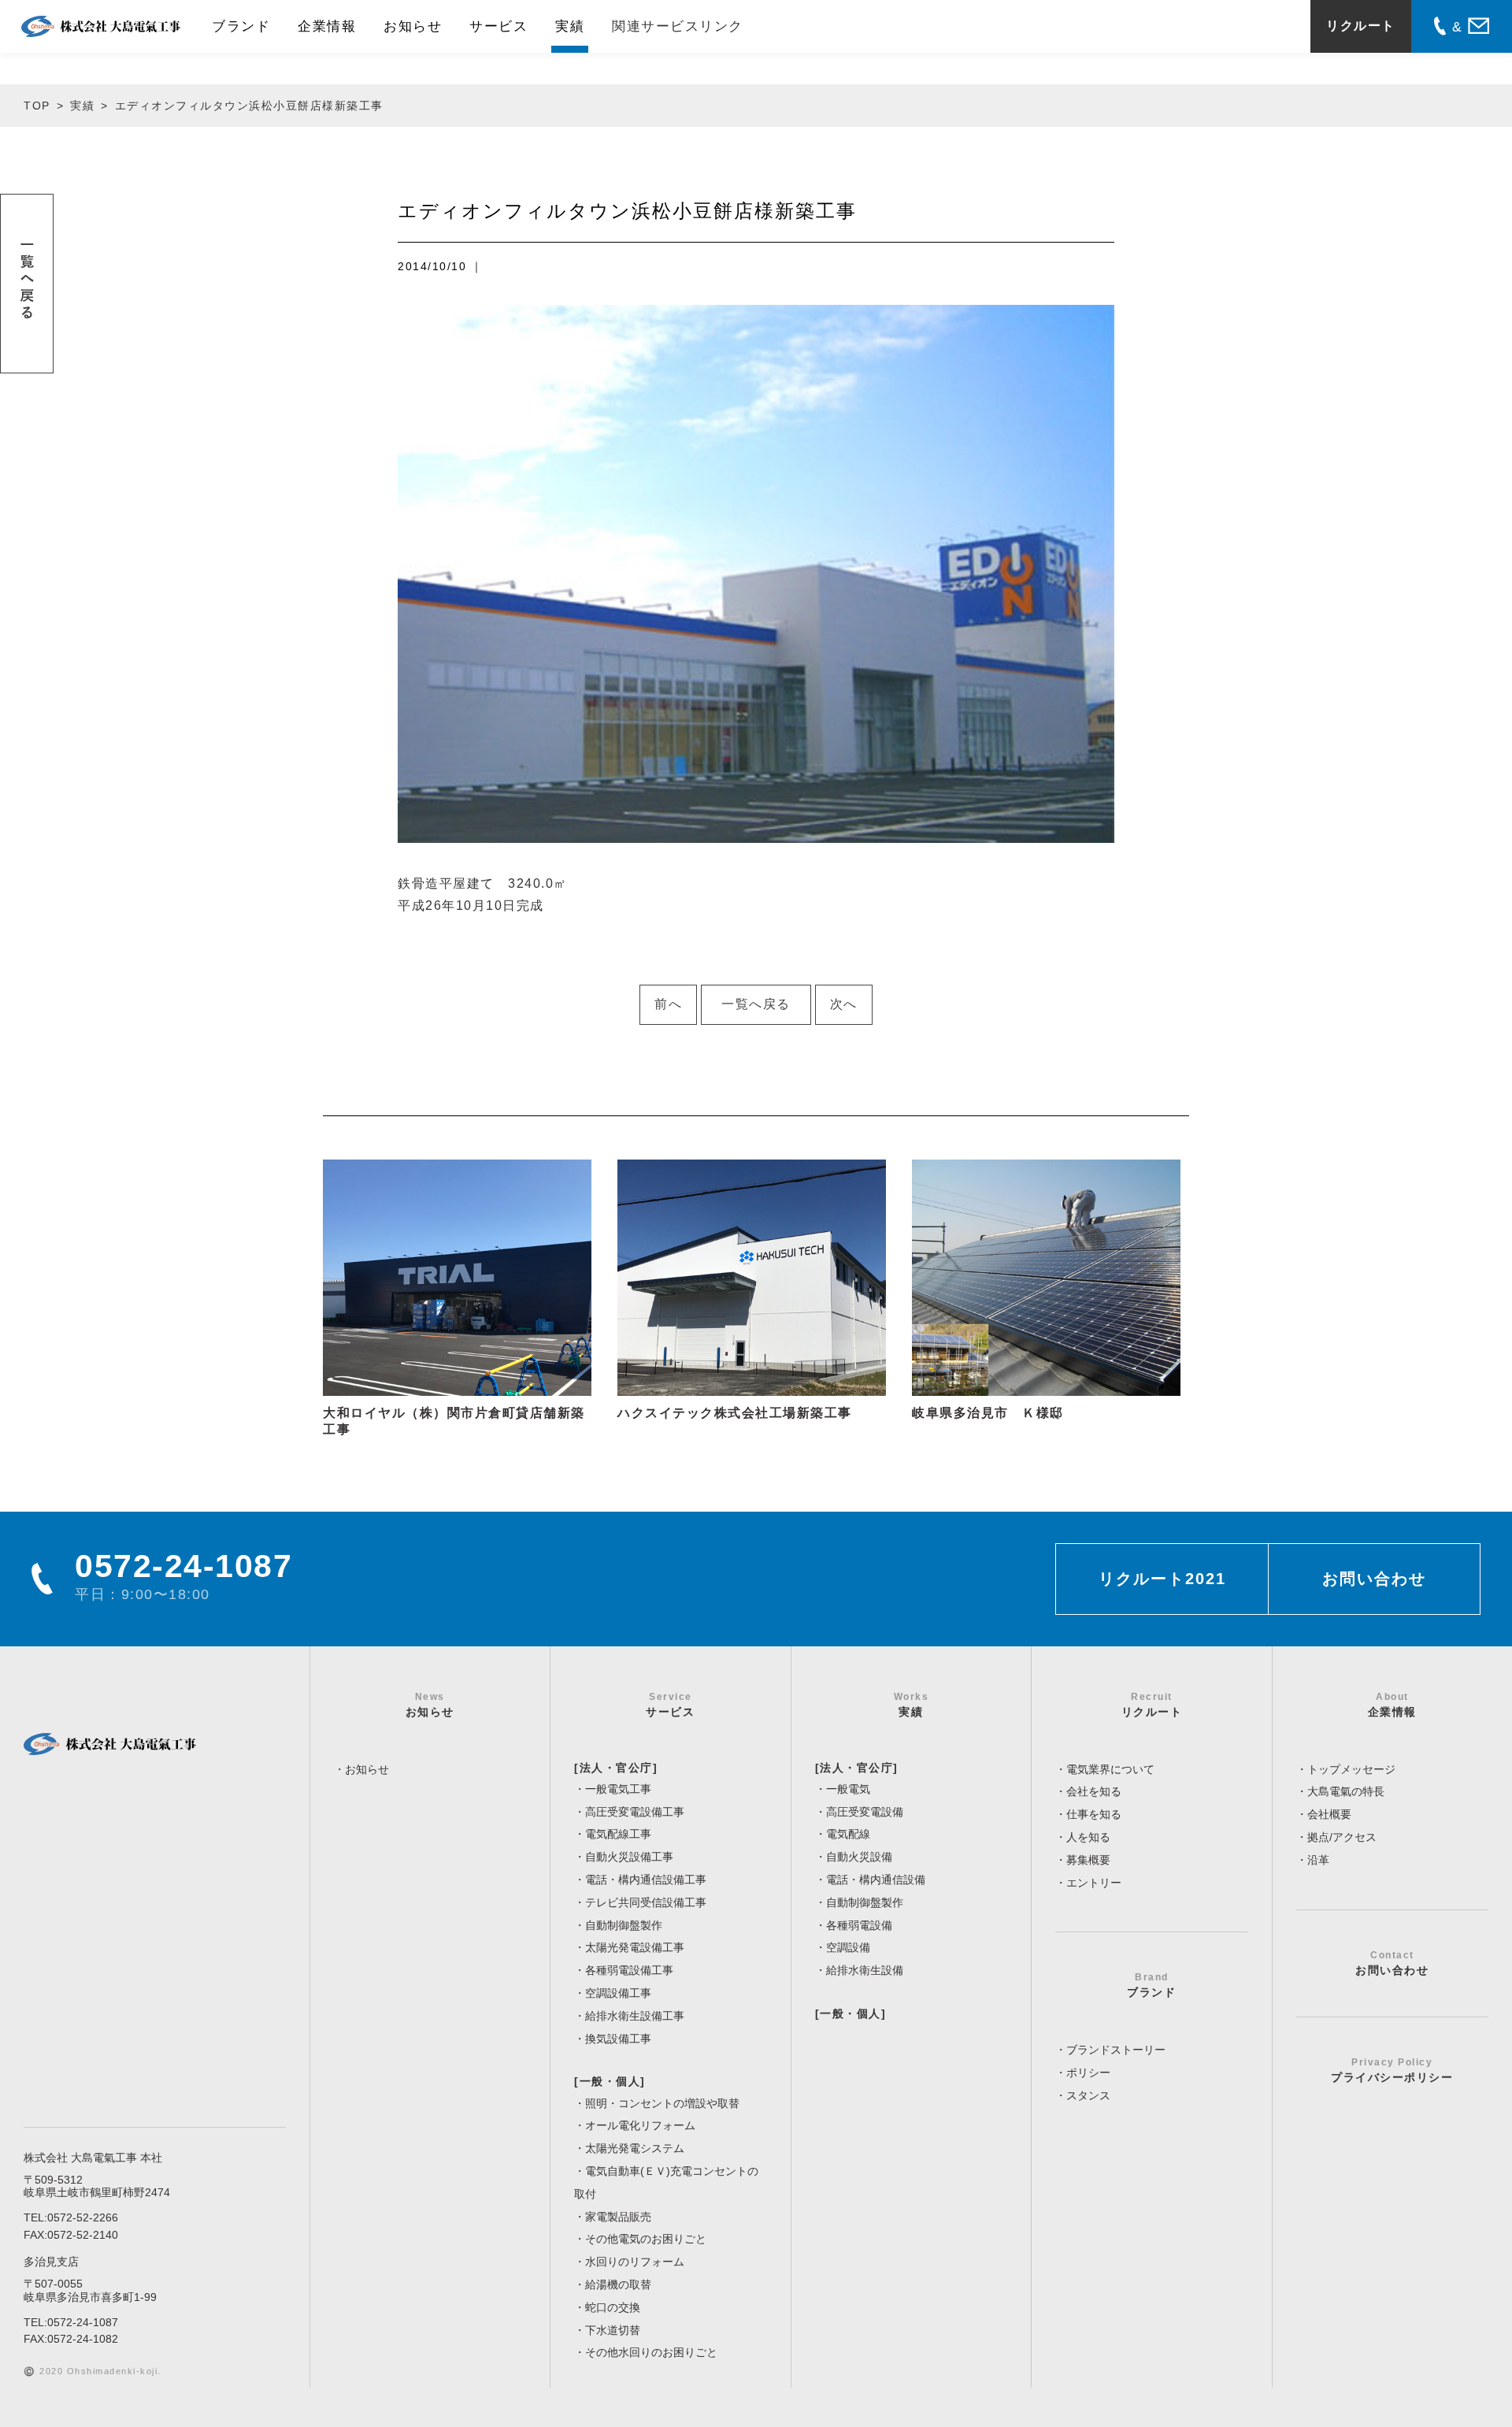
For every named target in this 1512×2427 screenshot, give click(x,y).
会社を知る (1094, 1791)
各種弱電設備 (859, 1925)
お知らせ (413, 26)
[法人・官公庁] (616, 1768)
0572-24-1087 (83, 2322)
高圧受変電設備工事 (635, 1812)
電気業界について (1110, 1769)
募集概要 (1088, 1860)
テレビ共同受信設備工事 (646, 1902)
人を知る (1088, 1837)
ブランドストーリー (1116, 2050)
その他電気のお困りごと (646, 2239)
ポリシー (1088, 2073)
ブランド (241, 26)
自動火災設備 (859, 1857)
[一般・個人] (610, 2081)
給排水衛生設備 (865, 1970)
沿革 (1318, 1860)
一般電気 (848, 1789)
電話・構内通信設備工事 (646, 1880)
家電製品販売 (618, 2217)
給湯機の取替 (618, 2284)
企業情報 (327, 26)
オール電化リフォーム (640, 2125)
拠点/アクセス (1342, 1837)
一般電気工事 (618, 1789)
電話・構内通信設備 (876, 1880)
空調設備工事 (618, 1993)
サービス (498, 26)
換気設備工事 (618, 2039)
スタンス (1088, 2095)
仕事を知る (1094, 1814)
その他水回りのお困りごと (651, 2352)
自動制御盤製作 (624, 1925)
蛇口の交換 (613, 2307)
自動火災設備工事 (629, 1857)
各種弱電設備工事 (629, 1970)
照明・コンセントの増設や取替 (662, 2103)
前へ (668, 1004)
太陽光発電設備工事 (635, 1947)
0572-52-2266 (83, 2217)
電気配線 (848, 1834)
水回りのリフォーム (635, 2262)
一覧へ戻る (756, 1004)
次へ (844, 1004)
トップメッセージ (1351, 1769)
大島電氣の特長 (1346, 1791)
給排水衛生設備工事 (635, 2016)
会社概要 (1329, 1814)
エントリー (1094, 1883)
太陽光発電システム (635, 2148)
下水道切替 (613, 2330)
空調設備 (848, 1947)
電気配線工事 (618, 1834)
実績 (570, 26)
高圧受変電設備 (865, 1812)
